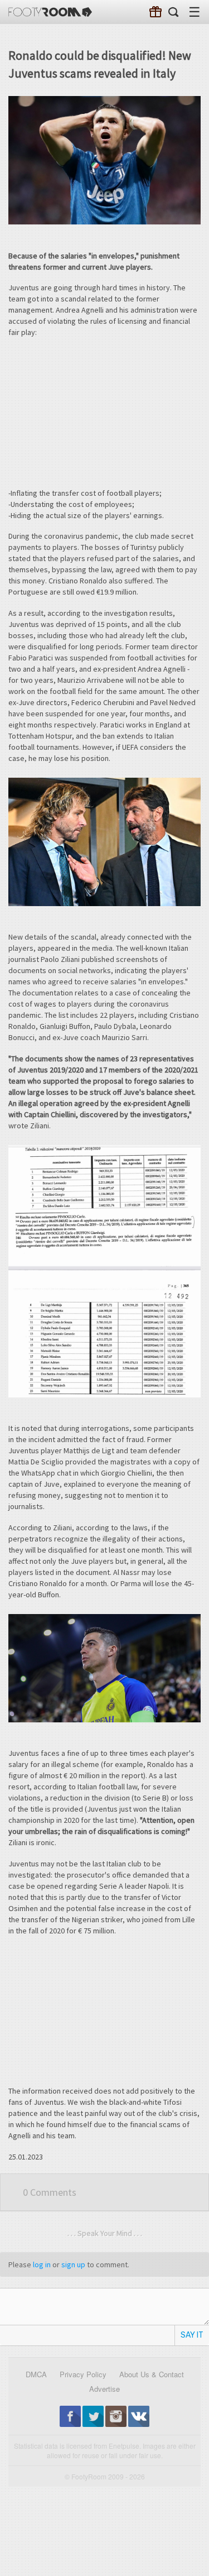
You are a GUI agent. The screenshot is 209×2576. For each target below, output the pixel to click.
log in (42, 2264)
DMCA (36, 2374)
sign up (73, 2264)
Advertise (104, 2389)
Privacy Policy (83, 2374)
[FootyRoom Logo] (50, 12)
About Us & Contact (152, 2374)
